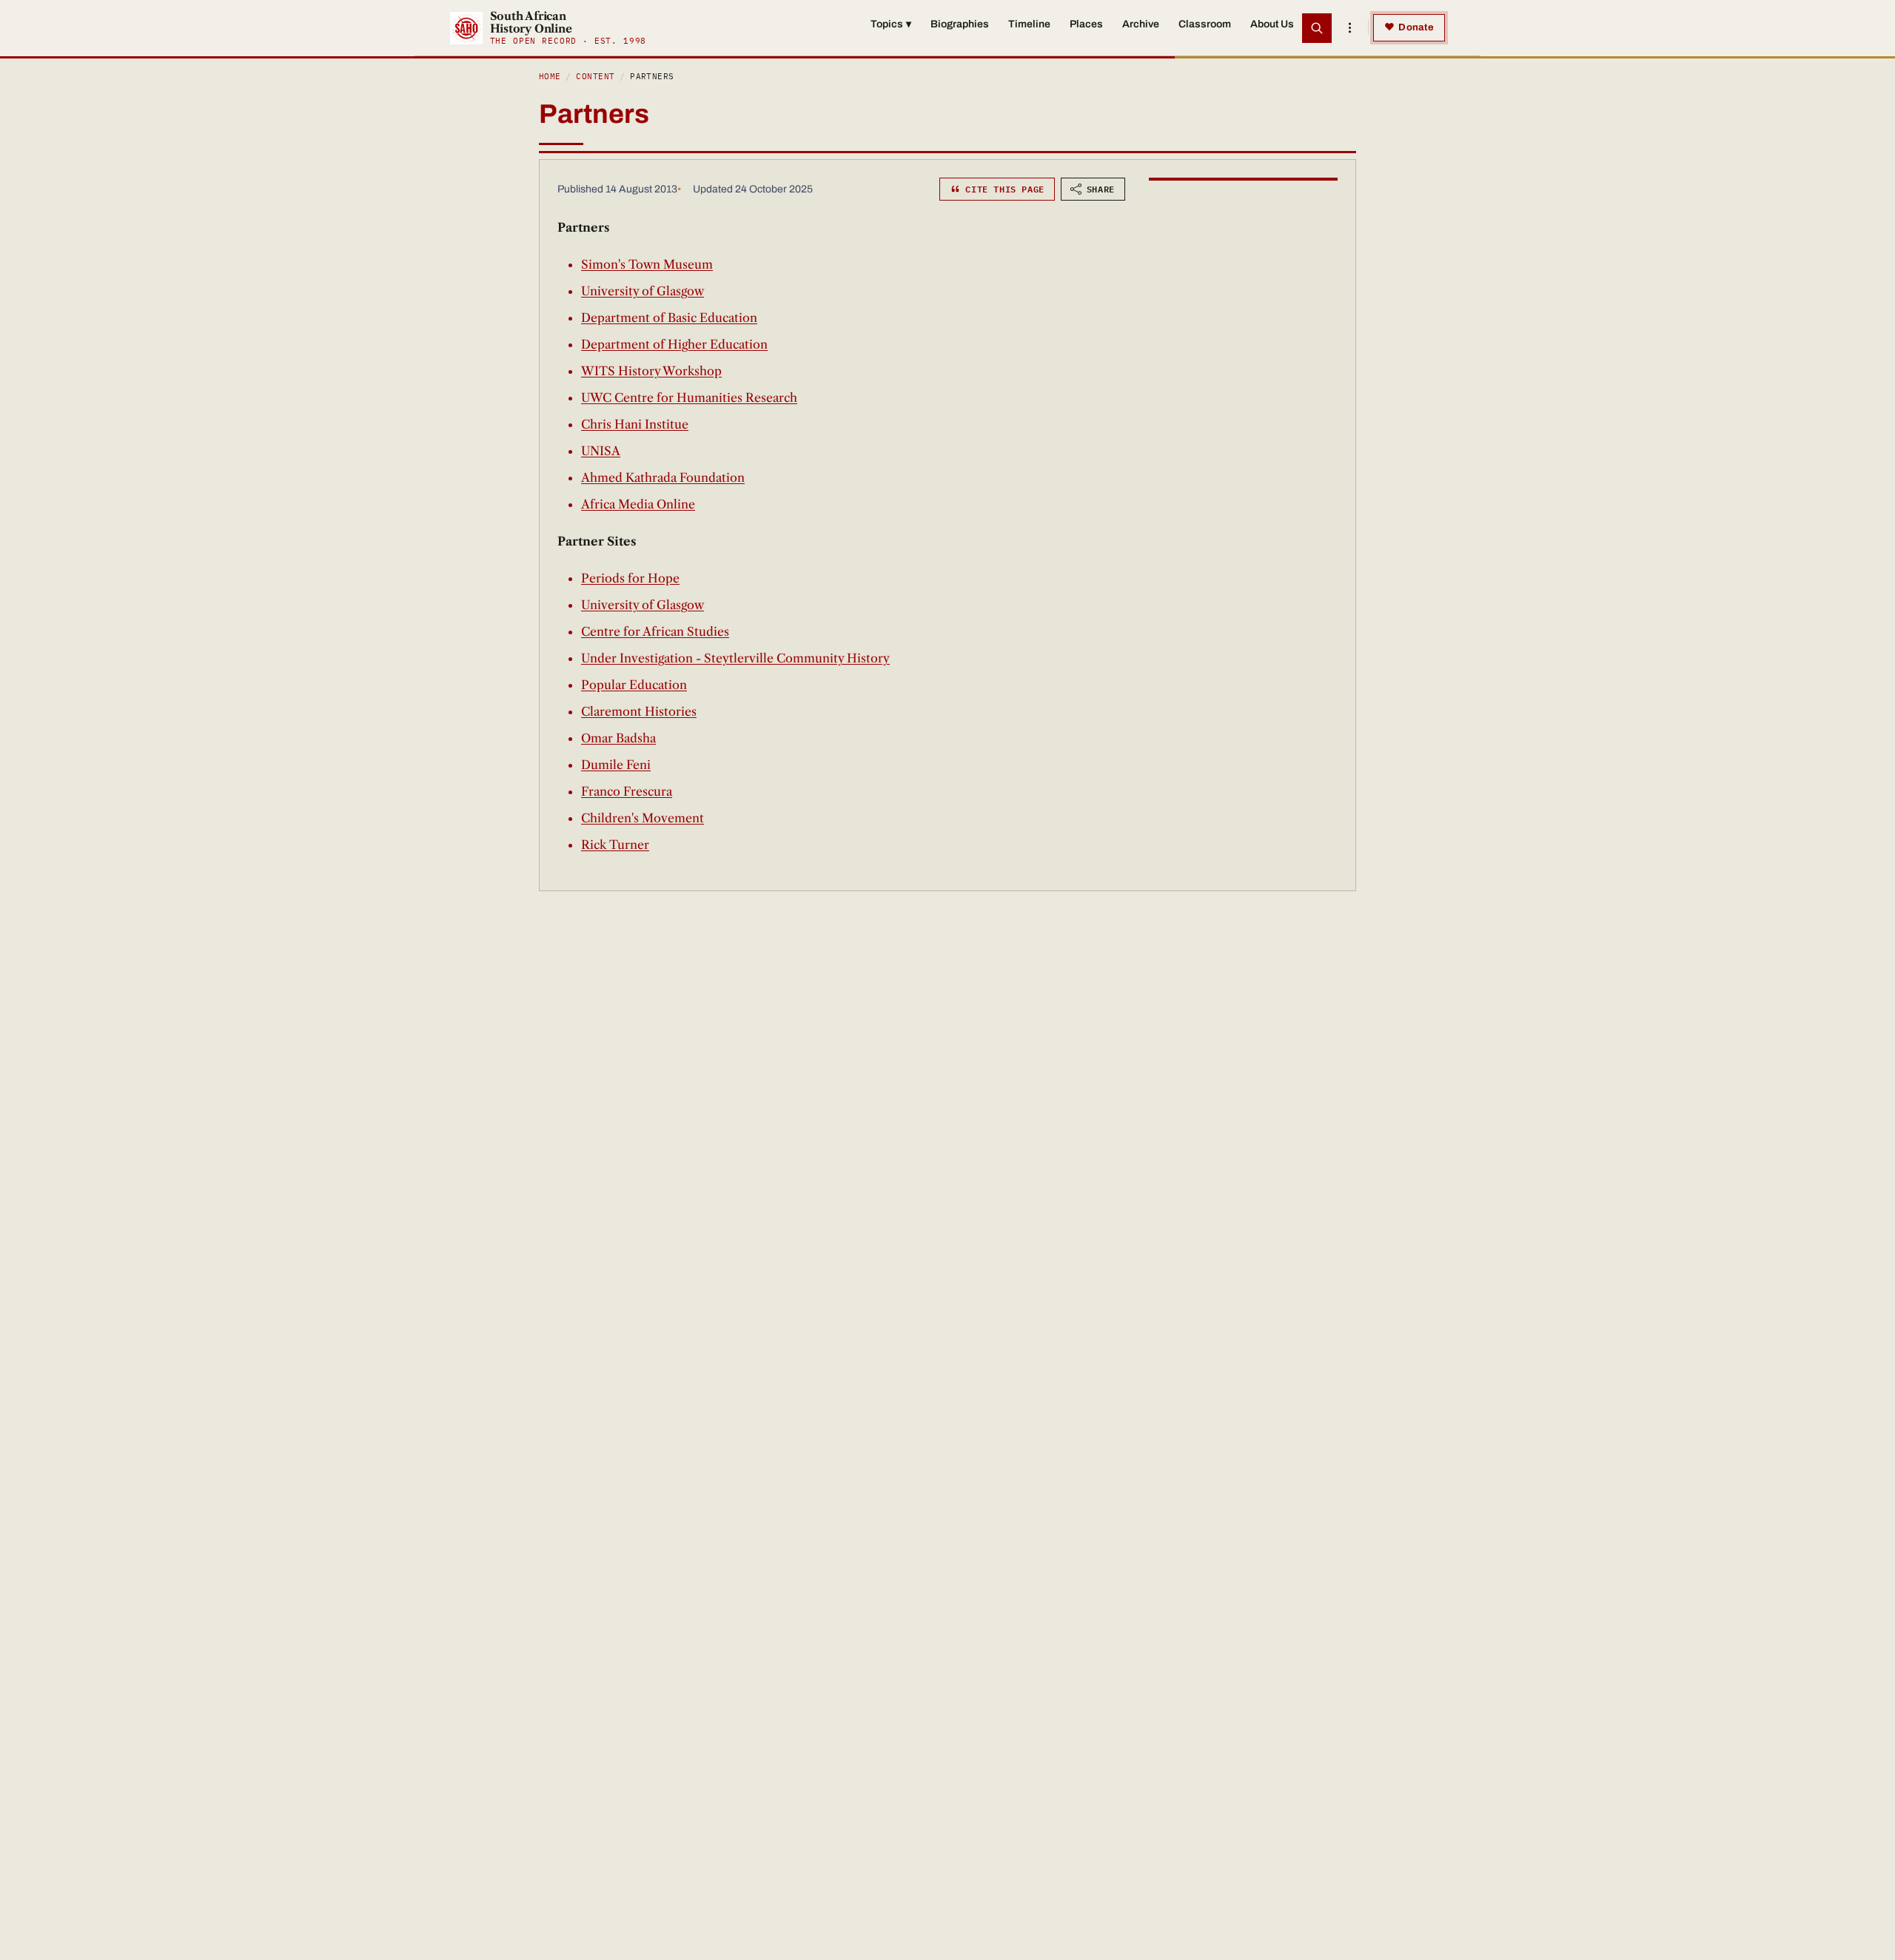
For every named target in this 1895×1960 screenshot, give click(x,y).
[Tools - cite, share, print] (1349, 28)
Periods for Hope (630, 578)
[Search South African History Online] (1317, 28)
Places (1086, 24)
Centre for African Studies (655, 631)
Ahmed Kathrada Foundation (663, 477)
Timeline (1029, 24)
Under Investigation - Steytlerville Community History (735, 658)
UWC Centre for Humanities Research (689, 397)
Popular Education (634, 685)
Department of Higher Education (674, 344)
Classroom (1205, 24)
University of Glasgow (643, 291)
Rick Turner (615, 845)
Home (550, 76)
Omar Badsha (618, 738)
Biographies (960, 24)
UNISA (601, 451)
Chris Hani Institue (635, 424)
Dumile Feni (616, 765)
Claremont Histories (639, 711)
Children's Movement (643, 818)
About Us (1272, 24)
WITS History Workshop (651, 371)
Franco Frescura (627, 791)
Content (595, 76)
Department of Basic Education (669, 318)
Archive (1141, 24)
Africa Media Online (638, 504)
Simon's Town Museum (647, 264)
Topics (891, 24)
